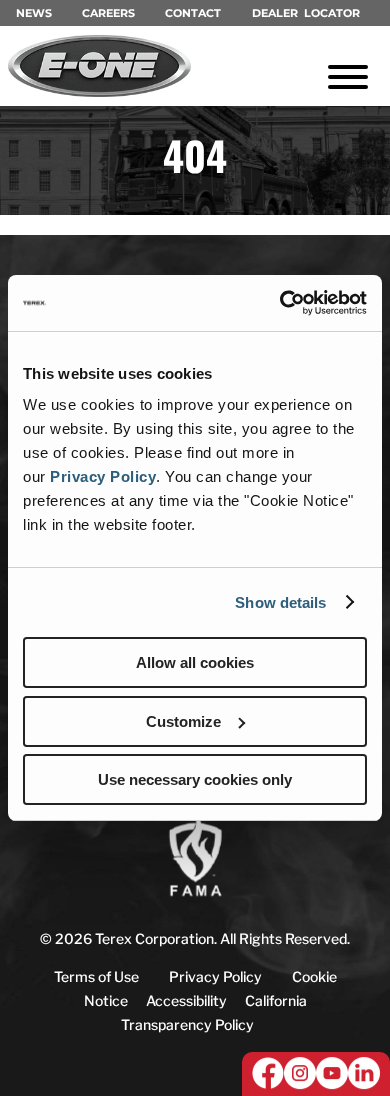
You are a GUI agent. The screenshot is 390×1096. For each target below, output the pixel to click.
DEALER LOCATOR (306, 13)
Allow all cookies (195, 662)
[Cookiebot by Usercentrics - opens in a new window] (280, 303)
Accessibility (186, 1000)
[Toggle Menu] (348, 77)
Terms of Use (96, 976)
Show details (280, 602)
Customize (183, 721)
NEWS (34, 13)
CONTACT (193, 13)
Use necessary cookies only (195, 779)
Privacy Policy (103, 476)
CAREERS (108, 13)
